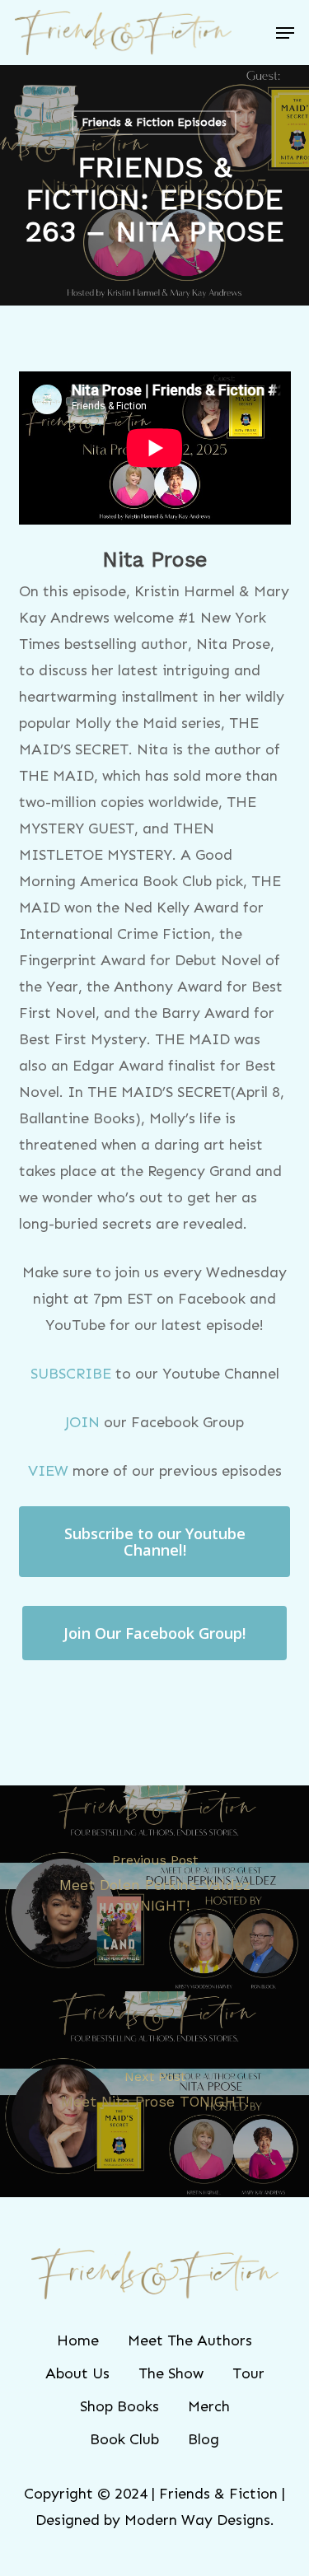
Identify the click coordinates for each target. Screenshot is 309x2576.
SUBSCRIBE (71, 1374)
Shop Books (119, 2406)
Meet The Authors (190, 2340)
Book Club (124, 2439)
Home (78, 2340)
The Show (171, 2373)
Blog (204, 2439)
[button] (285, 33)
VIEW (48, 1471)
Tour (248, 2373)
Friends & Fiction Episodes (154, 122)
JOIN (82, 1422)
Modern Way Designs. (199, 2520)
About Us (77, 2373)
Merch (209, 2406)
